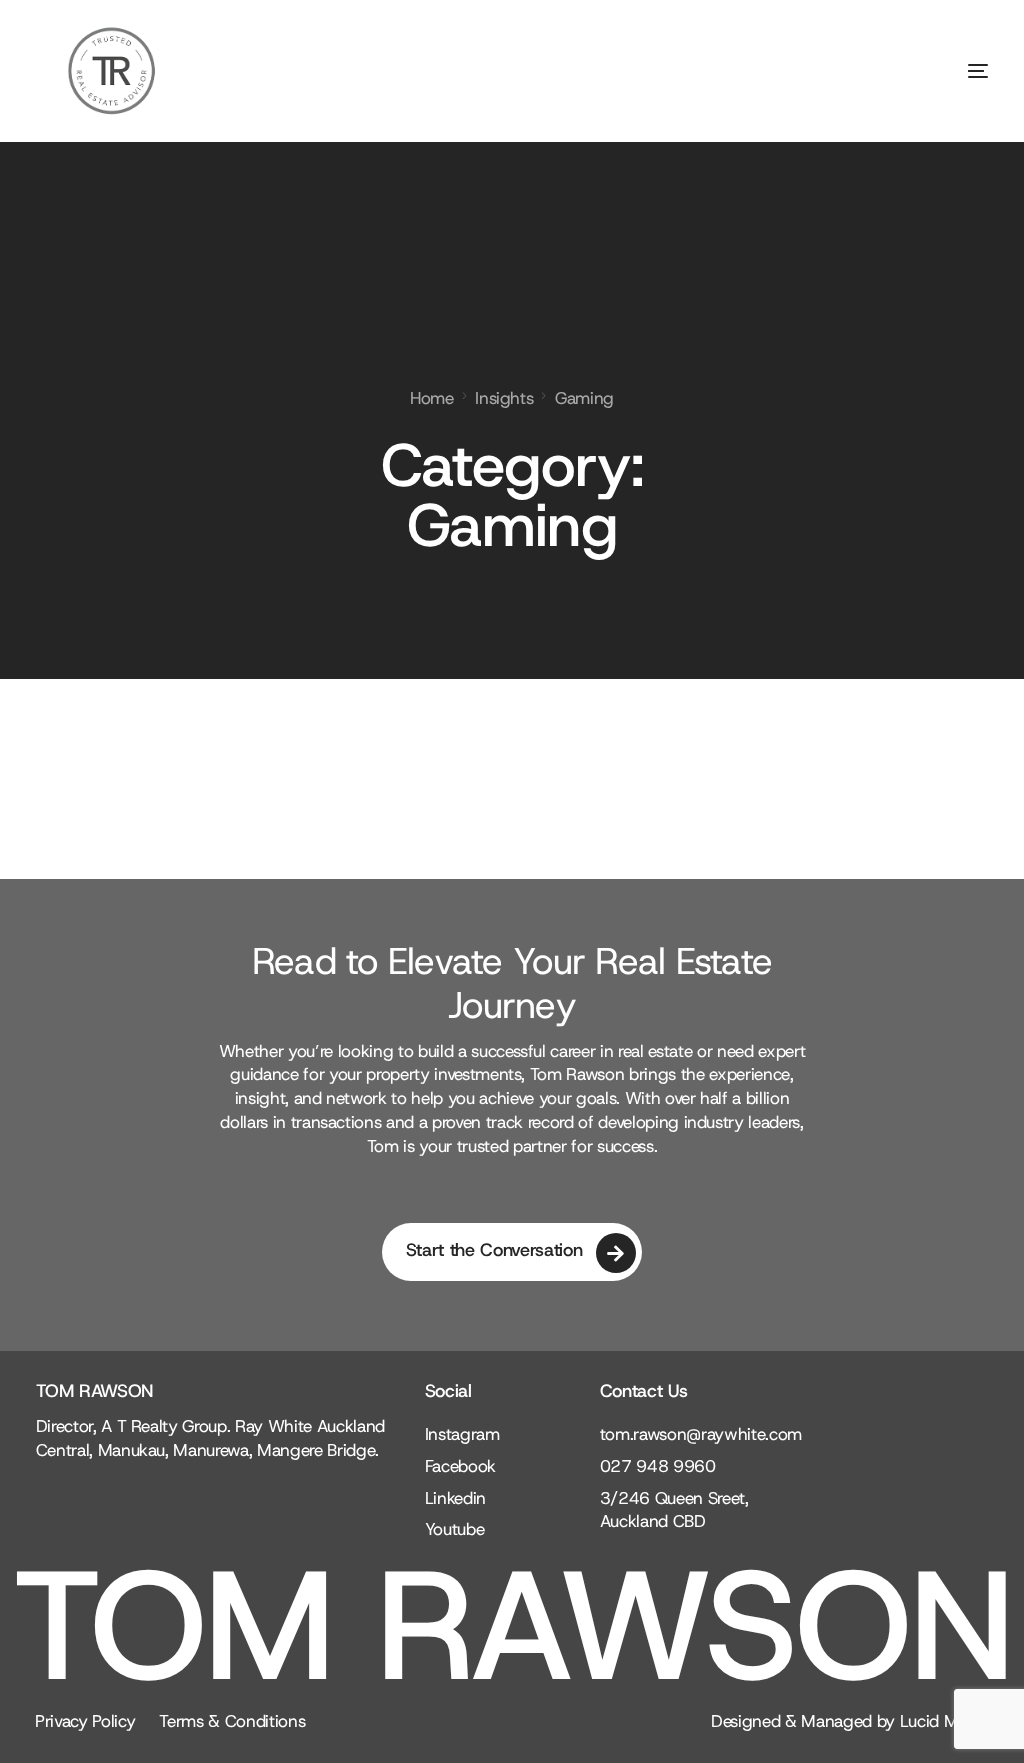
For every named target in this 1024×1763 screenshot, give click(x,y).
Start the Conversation (494, 1250)
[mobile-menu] (938, 71)
